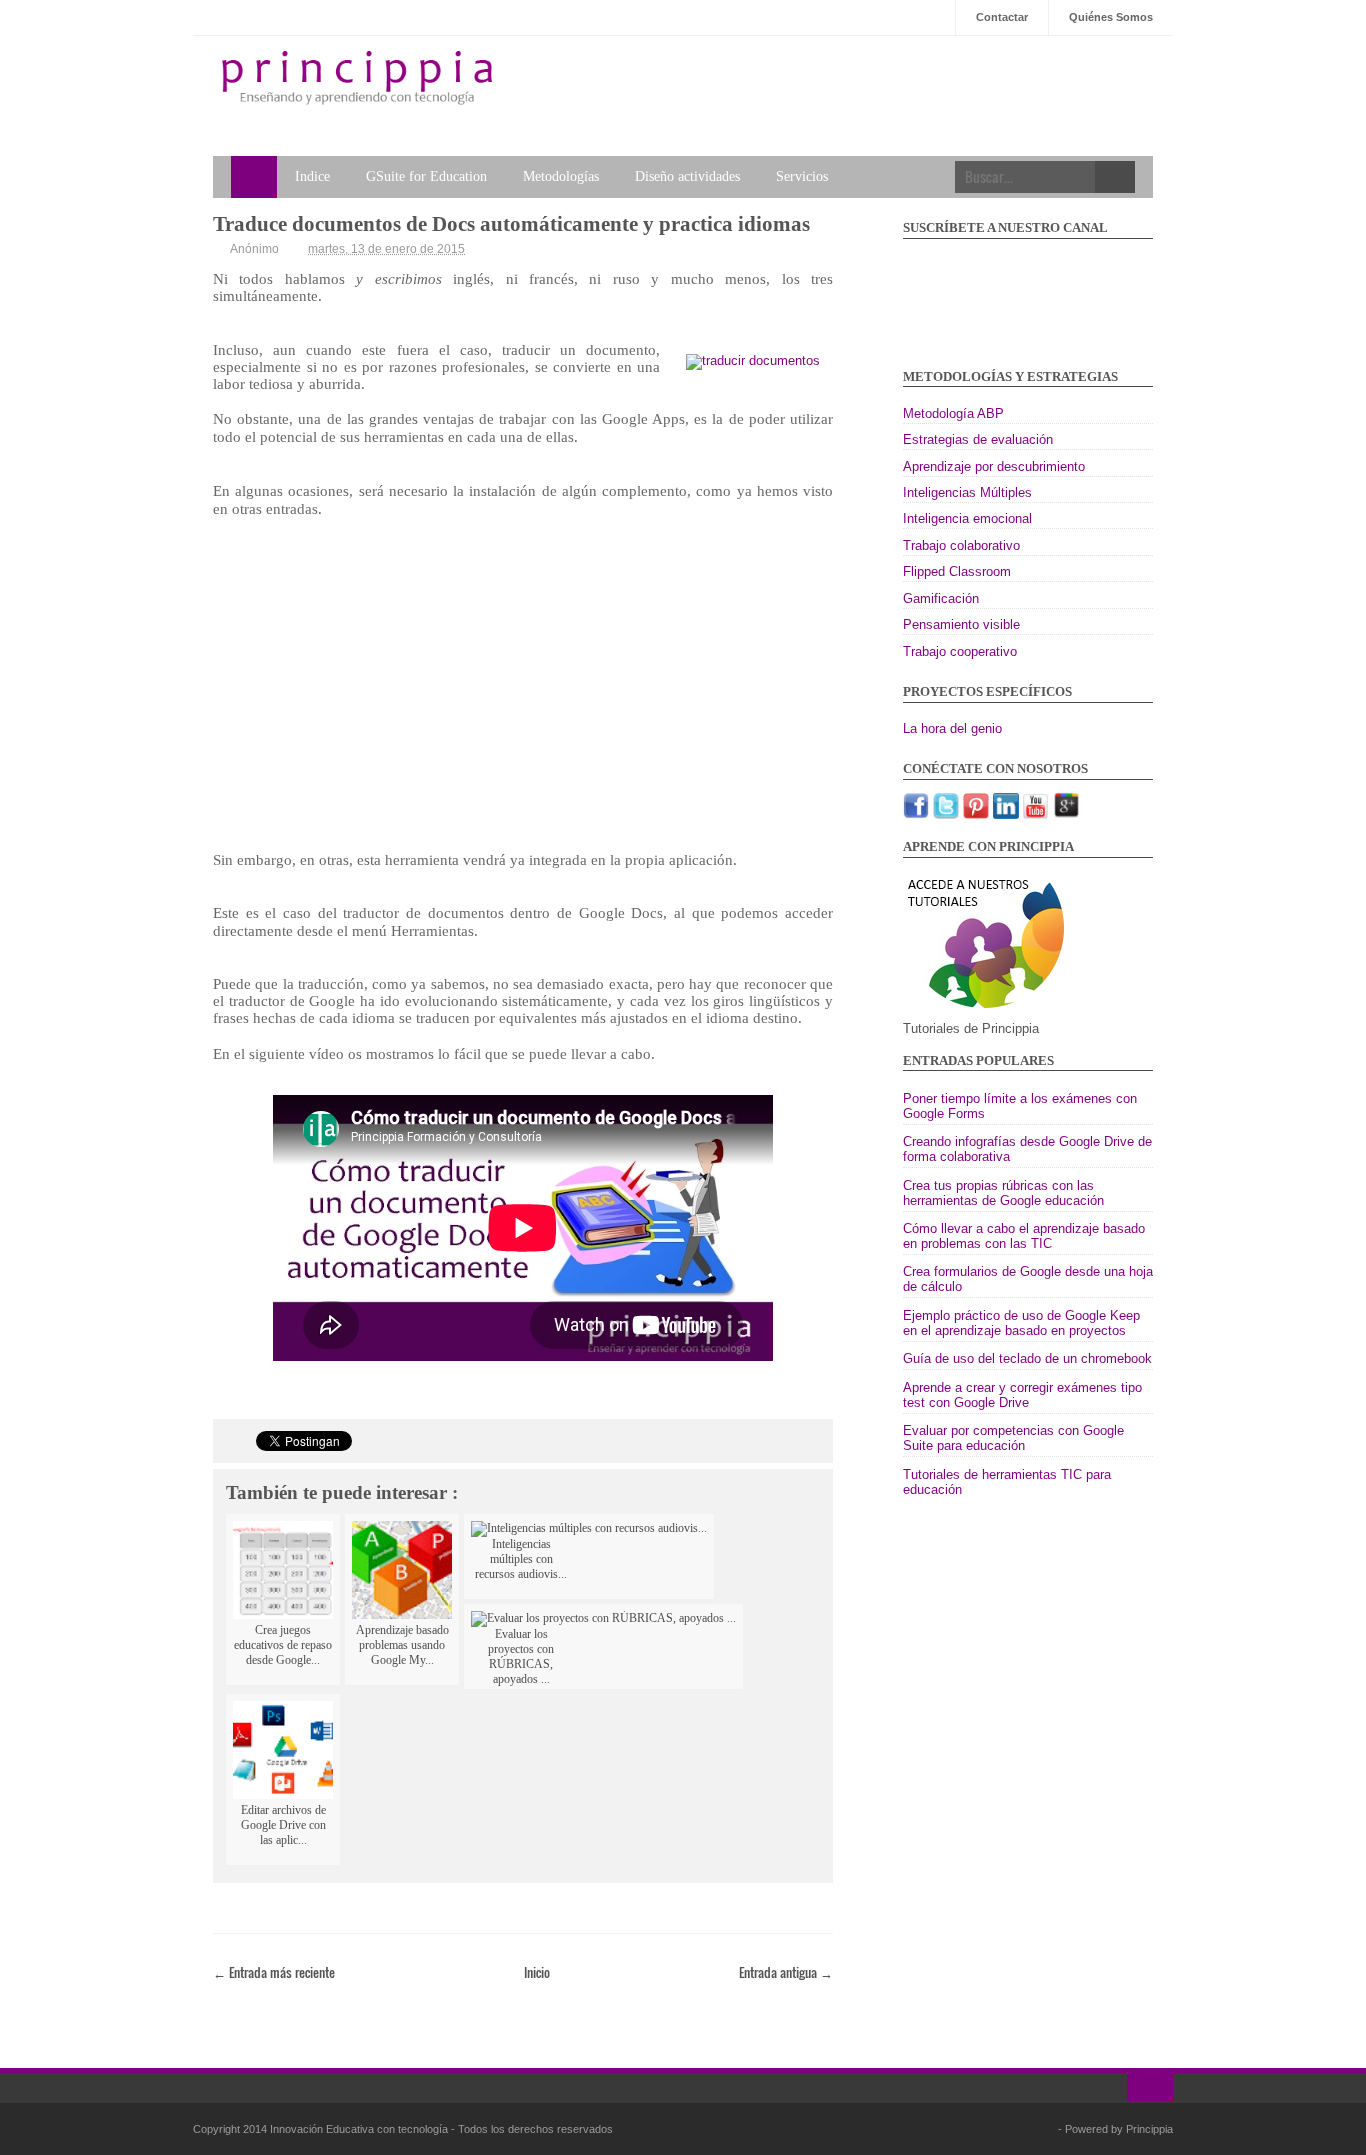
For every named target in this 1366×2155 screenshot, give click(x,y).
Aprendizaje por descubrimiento (994, 466)
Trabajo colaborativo (961, 545)
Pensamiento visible (961, 624)
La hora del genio (952, 728)
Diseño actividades (687, 176)
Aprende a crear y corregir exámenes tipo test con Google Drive (1022, 1395)
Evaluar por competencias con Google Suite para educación (1013, 1438)
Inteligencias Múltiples (967, 492)
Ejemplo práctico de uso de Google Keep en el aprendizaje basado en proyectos (1021, 1323)
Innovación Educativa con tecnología (360, 2129)
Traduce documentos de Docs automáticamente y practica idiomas (511, 224)
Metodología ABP (953, 413)
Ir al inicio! (1150, 2087)
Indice (312, 176)
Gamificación (941, 598)
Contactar (1002, 17)
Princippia (1149, 2129)
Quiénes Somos (1111, 17)
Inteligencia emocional (967, 518)
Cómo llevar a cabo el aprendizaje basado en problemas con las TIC (1024, 1236)
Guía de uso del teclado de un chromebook (1027, 1358)
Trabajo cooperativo (960, 651)
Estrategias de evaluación (978, 439)
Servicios (802, 176)
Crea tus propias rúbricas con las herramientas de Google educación (1003, 1193)
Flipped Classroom (957, 571)
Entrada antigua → (786, 1972)
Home (254, 177)
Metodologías (561, 176)
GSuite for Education (426, 176)
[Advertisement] (523, 694)
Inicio (537, 1972)
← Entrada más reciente (274, 1972)
